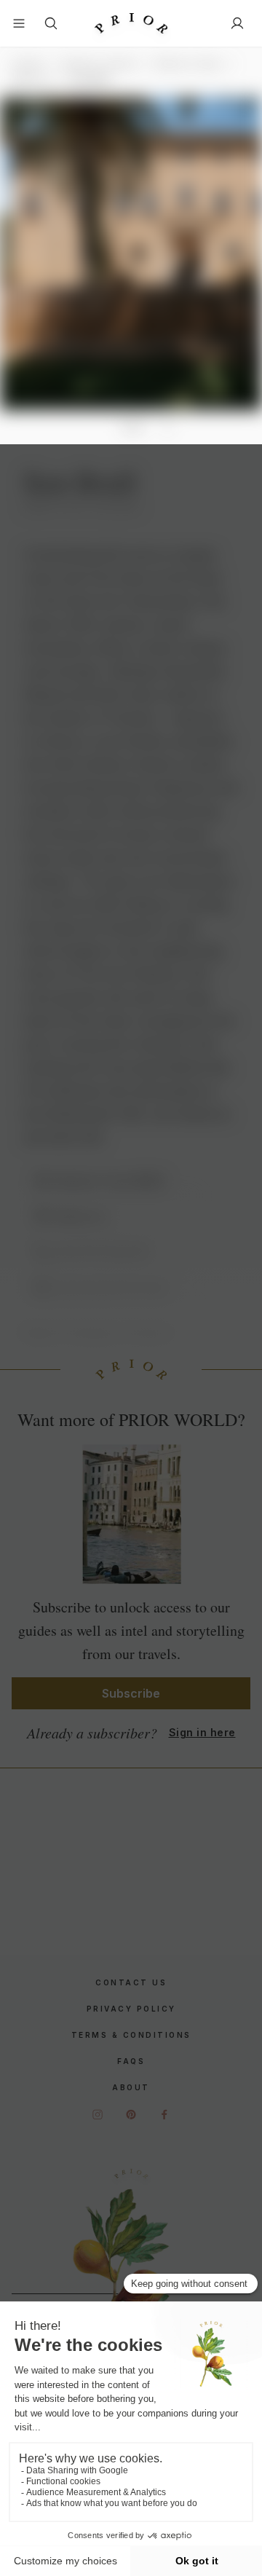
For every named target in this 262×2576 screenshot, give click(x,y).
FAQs (131, 2061)
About (131, 2087)
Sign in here (202, 1732)
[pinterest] (131, 2114)
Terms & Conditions (131, 2035)
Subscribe (131, 1693)
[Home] (131, 24)
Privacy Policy (131, 2009)
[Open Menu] (19, 23)
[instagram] (98, 2114)
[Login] (237, 23)
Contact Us (131, 1982)
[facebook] (164, 2114)
